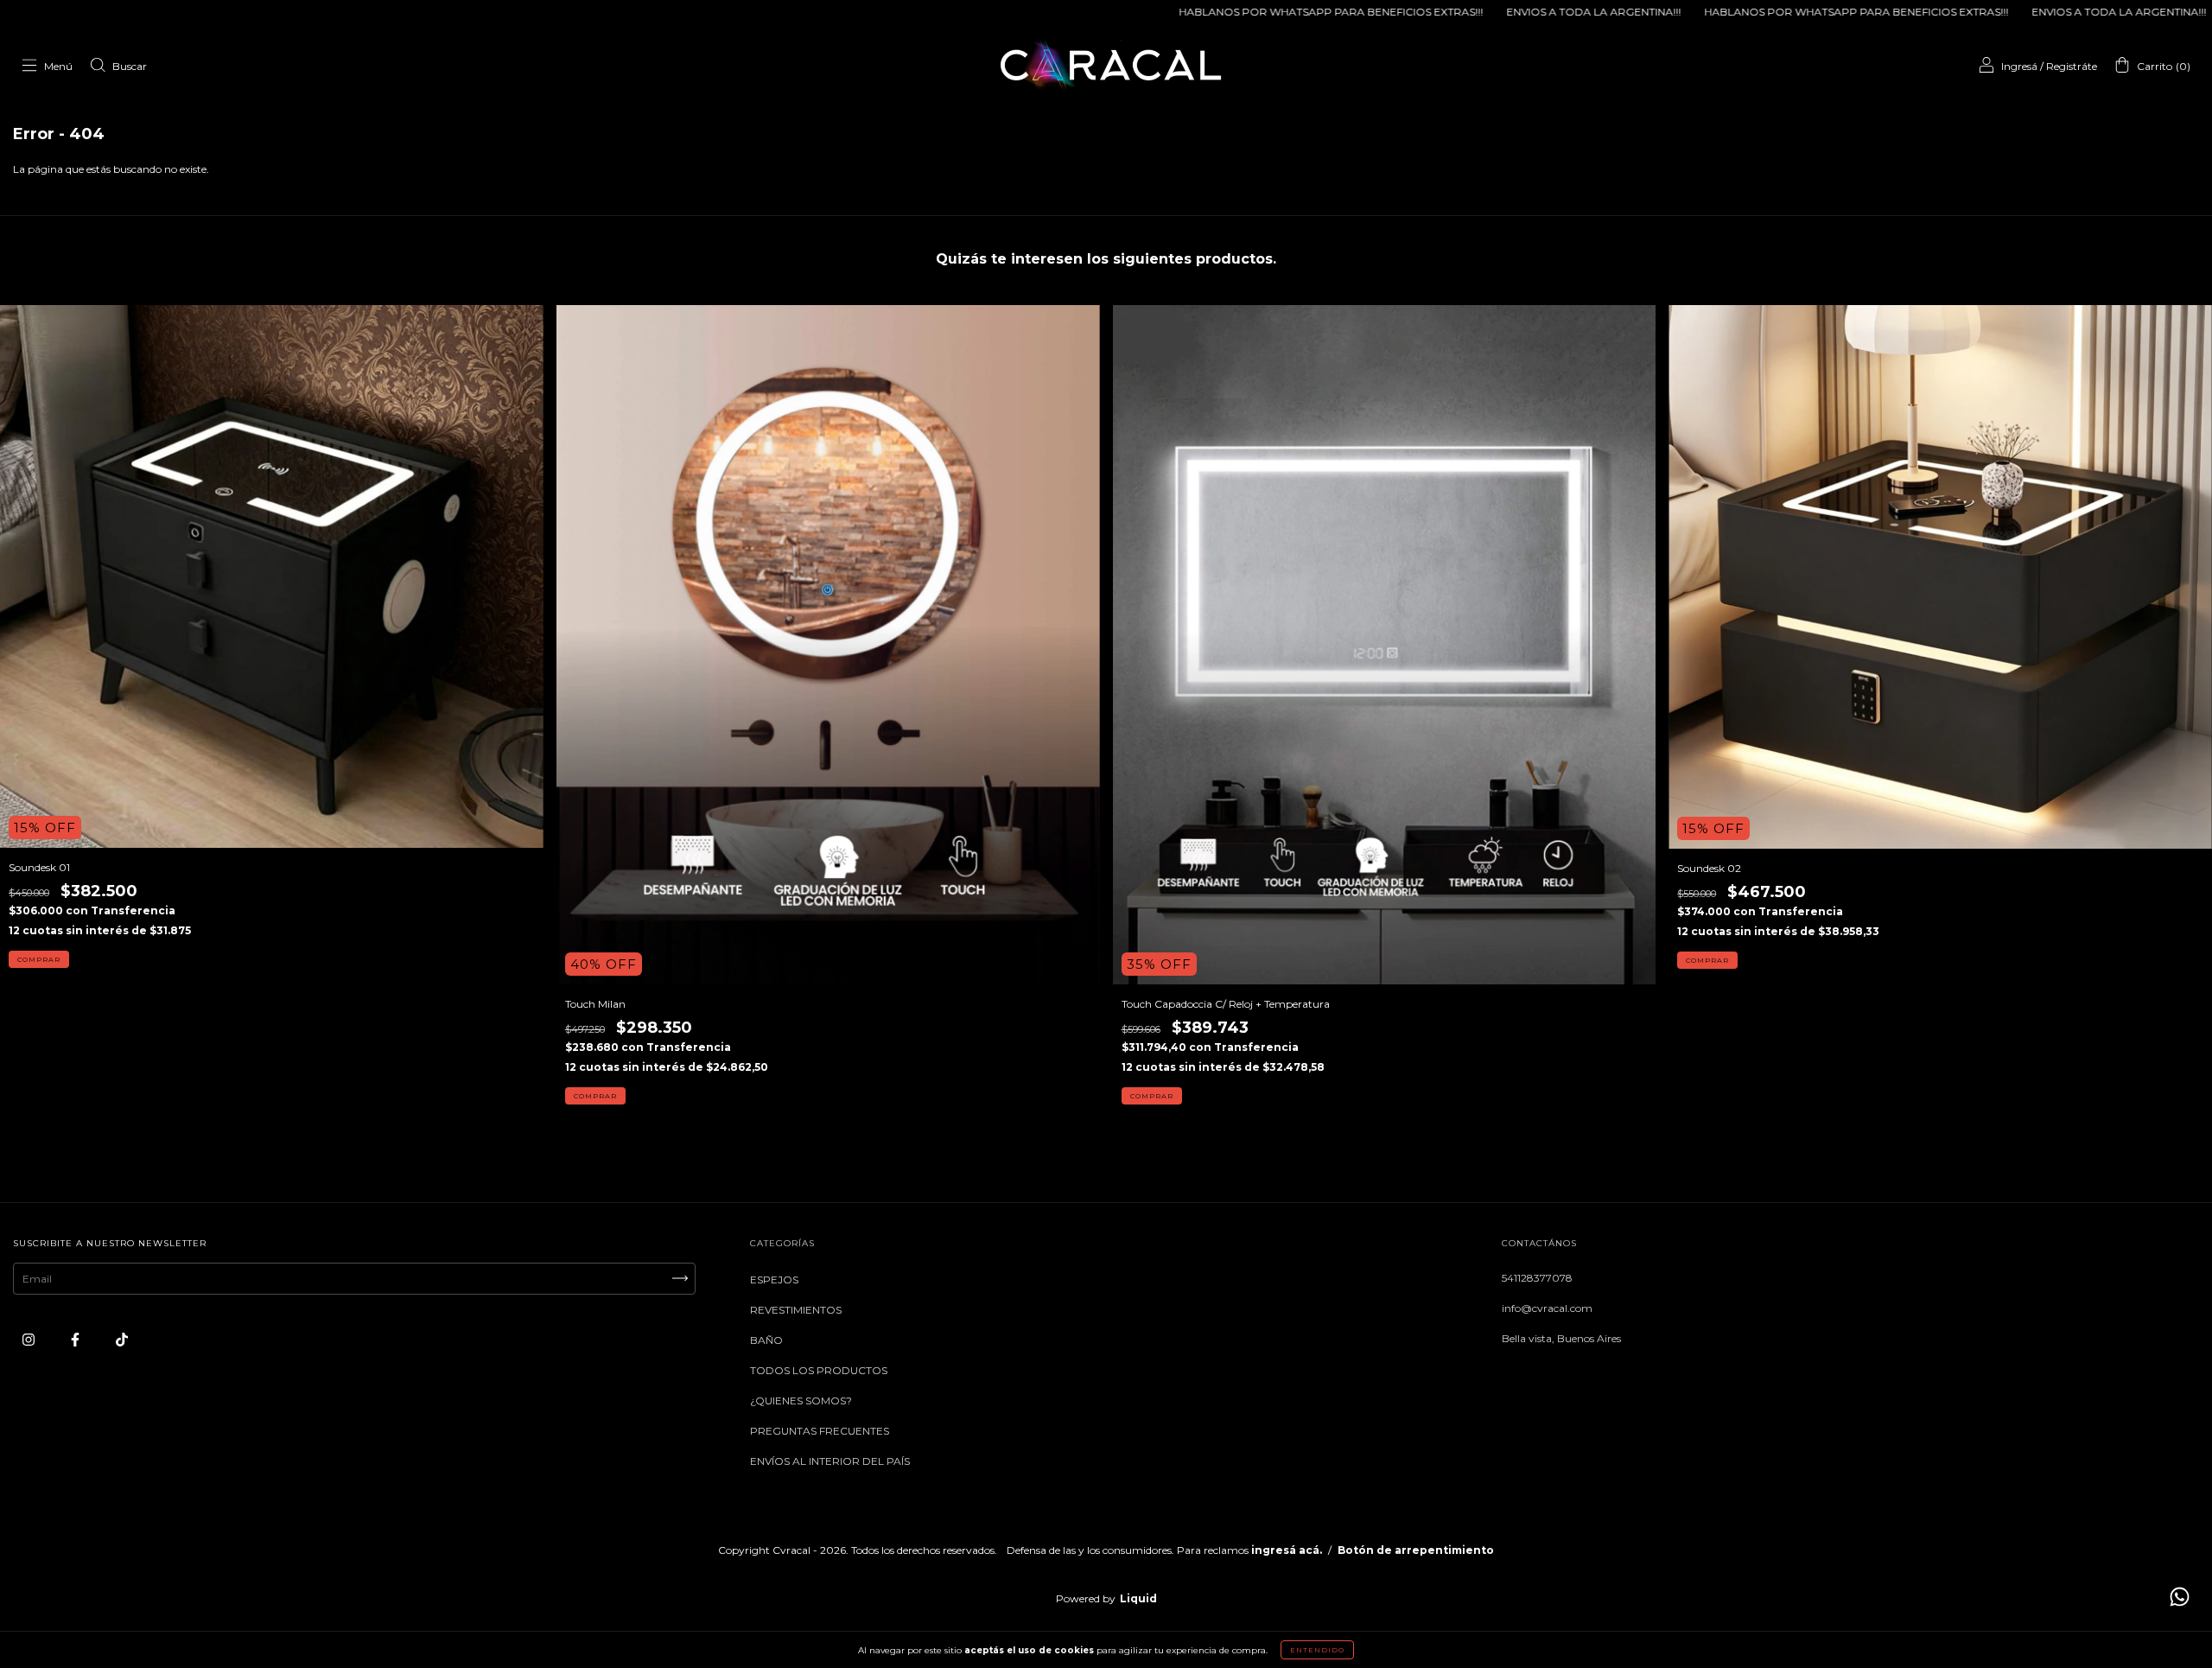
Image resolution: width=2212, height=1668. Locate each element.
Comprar (39, 959)
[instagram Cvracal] (30, 1339)
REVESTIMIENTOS (796, 1310)
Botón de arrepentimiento (1416, 1550)
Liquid (1138, 1598)
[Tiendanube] (1106, 1585)
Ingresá (2019, 66)
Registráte (2072, 66)
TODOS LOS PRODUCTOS (819, 1370)
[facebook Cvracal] (76, 1339)
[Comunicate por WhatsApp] (2180, 1597)
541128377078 (1537, 1278)
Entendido (1317, 1650)
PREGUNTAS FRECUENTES (820, 1431)
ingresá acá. (1287, 1550)
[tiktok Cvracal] (122, 1339)
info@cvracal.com (1547, 1308)
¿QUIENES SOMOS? (801, 1401)
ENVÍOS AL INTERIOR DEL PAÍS (830, 1461)
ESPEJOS (774, 1280)
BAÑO (766, 1340)
